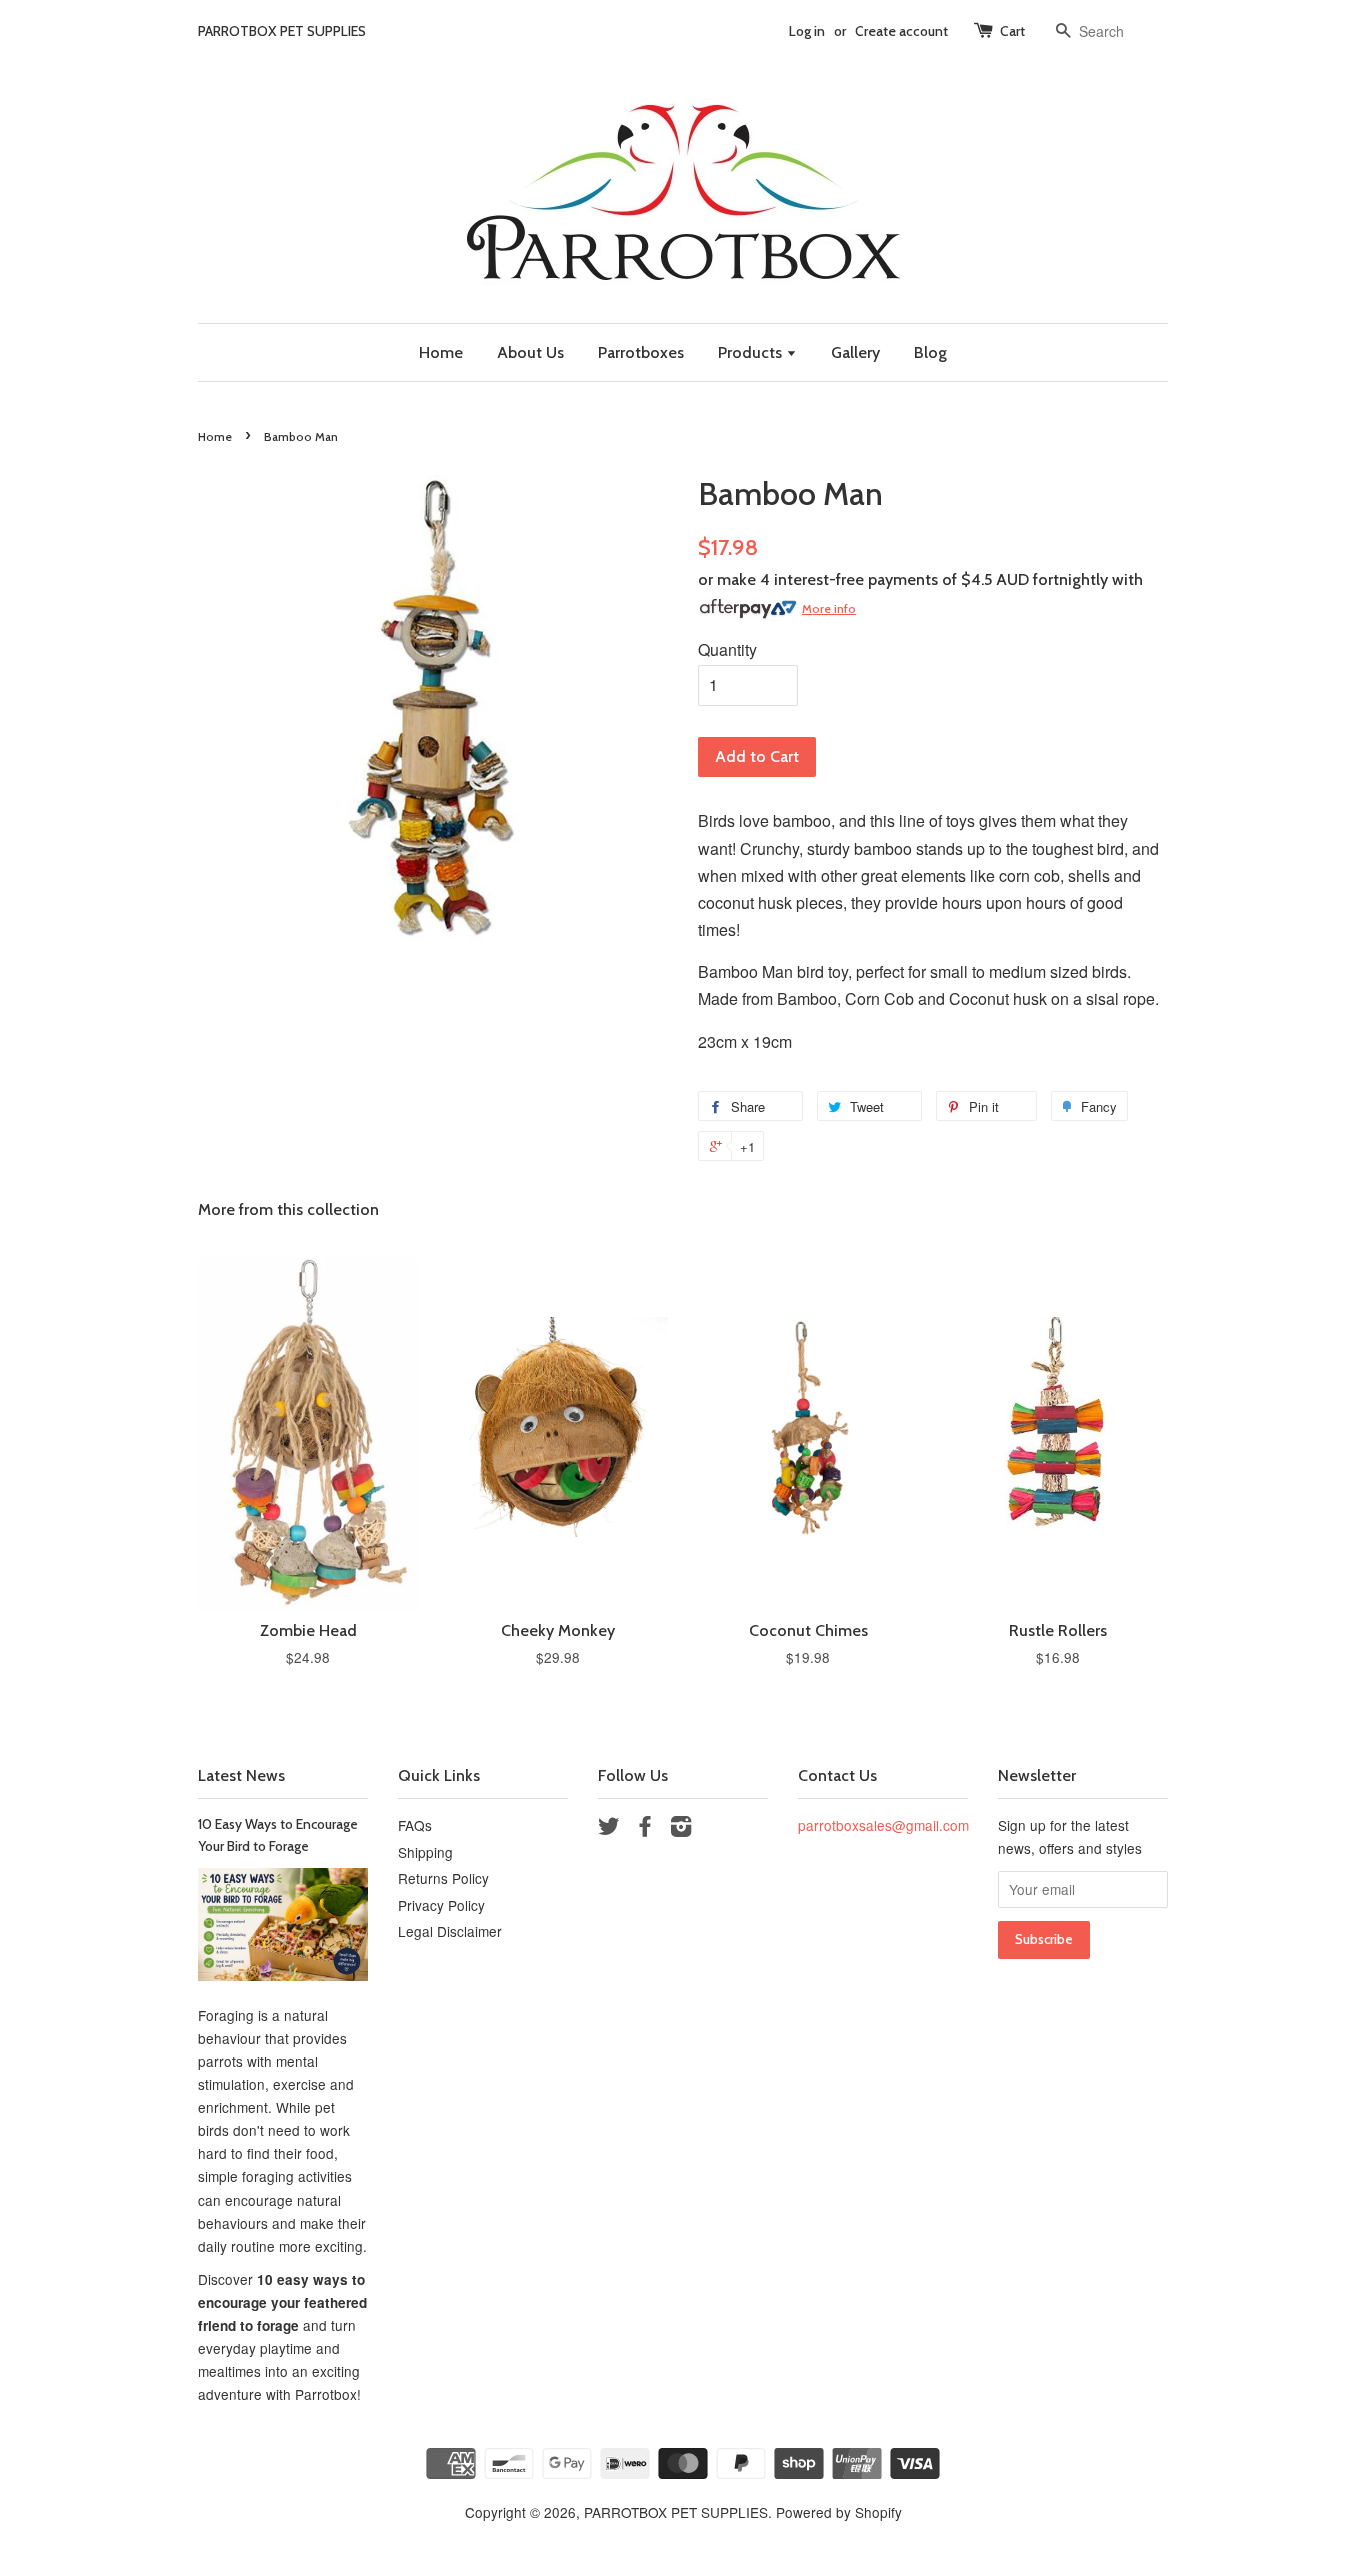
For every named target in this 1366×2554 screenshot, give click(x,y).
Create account (901, 31)
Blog (930, 352)
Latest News (241, 1775)
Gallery (855, 352)
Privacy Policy (441, 1905)
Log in (807, 31)
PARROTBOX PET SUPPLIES (676, 2512)
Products (752, 352)
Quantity (727, 649)
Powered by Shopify (839, 2512)
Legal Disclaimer (450, 1931)
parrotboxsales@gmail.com (883, 1825)
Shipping (425, 1852)
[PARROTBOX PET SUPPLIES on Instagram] (681, 1829)
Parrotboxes (641, 352)
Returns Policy (443, 1878)
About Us (530, 352)
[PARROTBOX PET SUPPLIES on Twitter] (609, 1829)
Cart (1012, 31)
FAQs (415, 1825)
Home (441, 352)
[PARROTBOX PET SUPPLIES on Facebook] (645, 1829)
